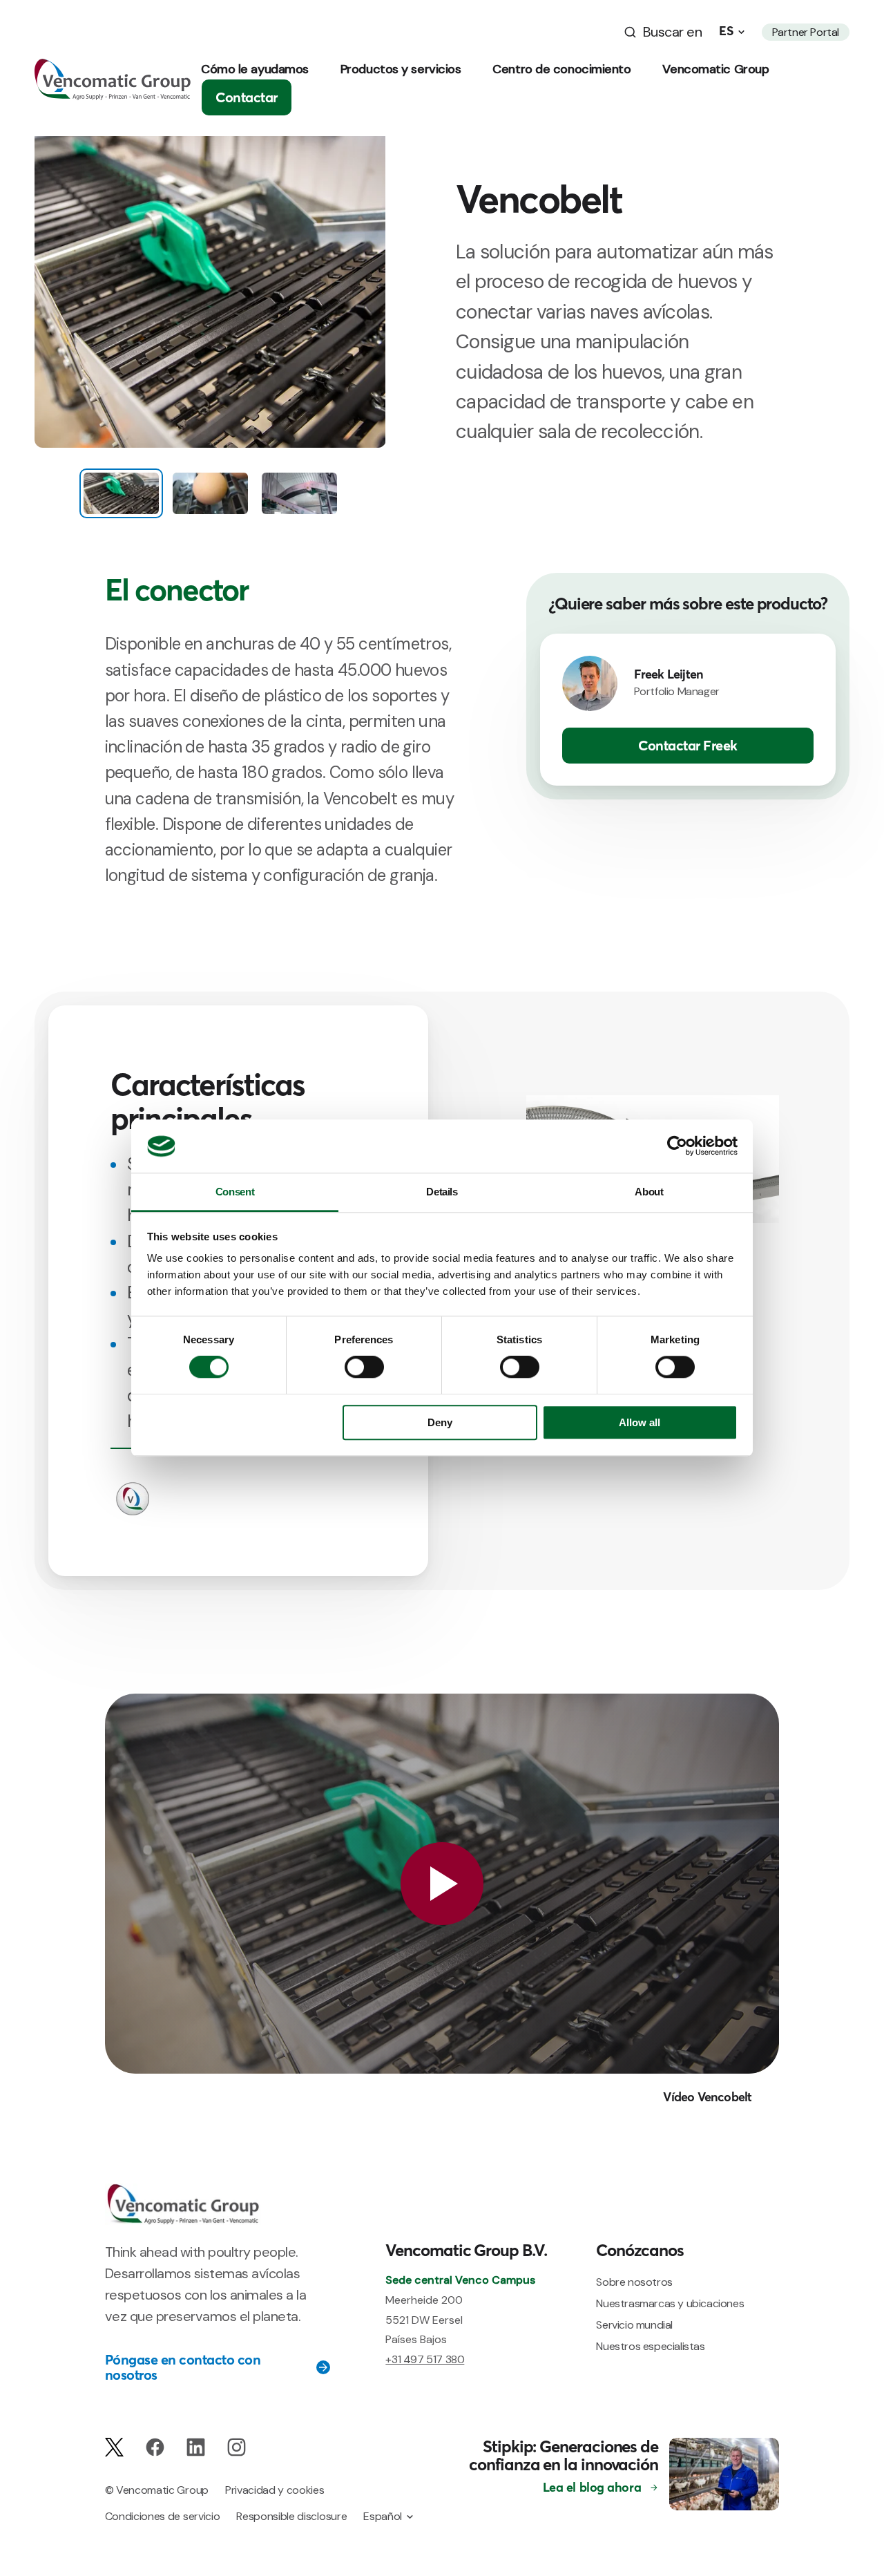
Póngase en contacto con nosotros (183, 2367)
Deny (440, 1422)
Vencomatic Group (715, 69)
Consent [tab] (235, 1192)
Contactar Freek (688, 745)
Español (383, 2516)
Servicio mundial (634, 2325)
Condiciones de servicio (163, 2516)
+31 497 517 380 (425, 2359)
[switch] (364, 1367)
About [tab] (649, 1192)
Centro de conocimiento (561, 69)
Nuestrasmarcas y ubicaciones (670, 2303)
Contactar (247, 97)
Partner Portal (806, 32)
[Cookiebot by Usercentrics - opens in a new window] (677, 1146)
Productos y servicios (401, 69)
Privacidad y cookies (275, 2490)
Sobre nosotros (634, 2282)
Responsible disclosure (291, 2516)
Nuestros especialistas (650, 2346)
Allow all (640, 1422)
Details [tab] (442, 1192)
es (726, 31)
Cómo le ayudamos (255, 69)
